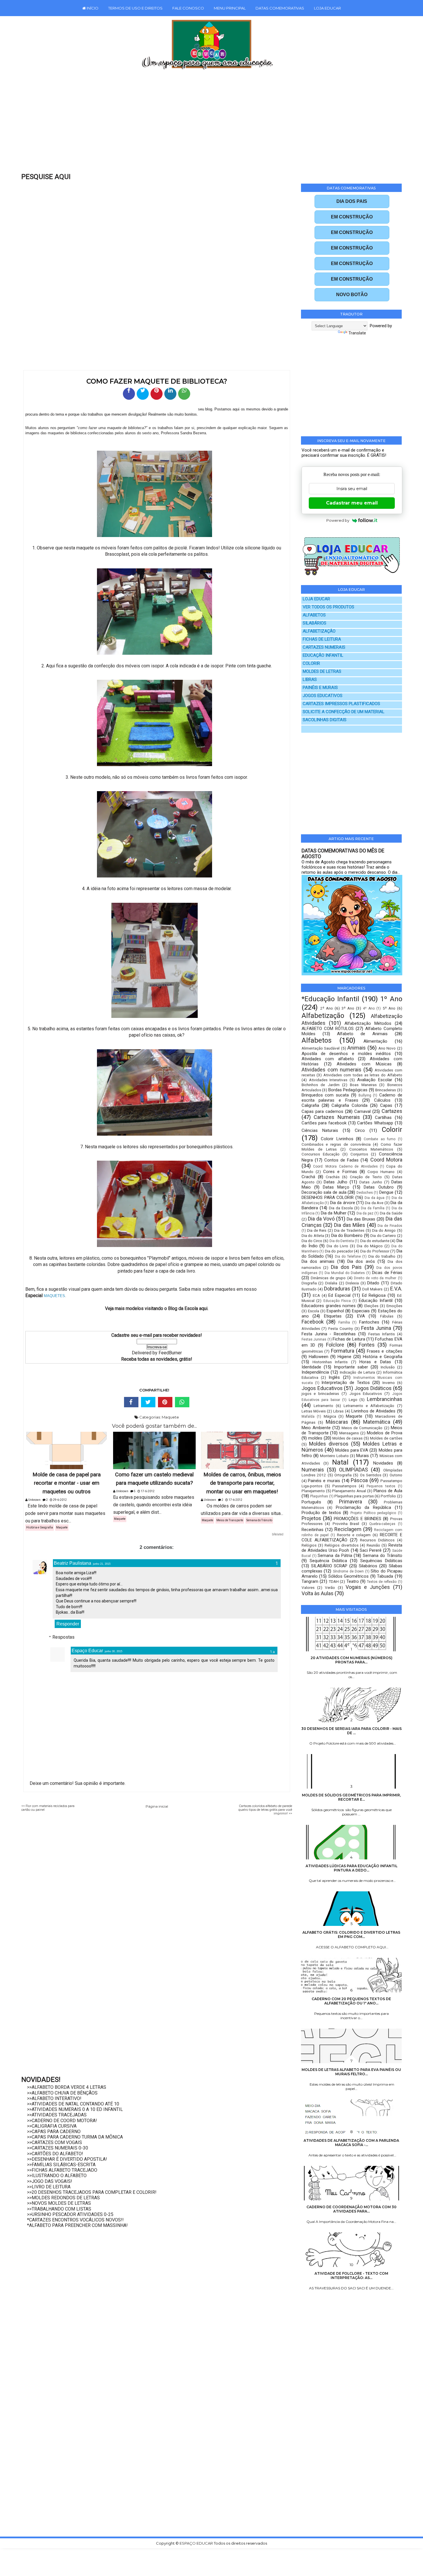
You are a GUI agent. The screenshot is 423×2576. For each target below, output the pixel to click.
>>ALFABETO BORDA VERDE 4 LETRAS (67, 2087)
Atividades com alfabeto (328, 1059)
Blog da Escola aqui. (188, 1308)
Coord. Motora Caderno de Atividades (345, 1166)
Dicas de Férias (387, 1273)
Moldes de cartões (386, 1438)
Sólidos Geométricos (348, 1576)
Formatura (343, 1351)
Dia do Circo (312, 1241)
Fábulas (387, 1316)
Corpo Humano (381, 1172)
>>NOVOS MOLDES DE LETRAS (59, 2203)
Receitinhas (313, 1530)
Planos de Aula (388, 1491)
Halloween (319, 1357)
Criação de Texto (366, 1177)
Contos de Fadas (341, 1160)
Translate (357, 333)
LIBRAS (310, 680)
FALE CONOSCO (188, 8)
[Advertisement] (199, 125)
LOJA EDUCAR (327, 8)
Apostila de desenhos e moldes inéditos (346, 1054)
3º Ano (348, 1008)
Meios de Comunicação (362, 1428)
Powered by (338, 520)
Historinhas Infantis (330, 1362)
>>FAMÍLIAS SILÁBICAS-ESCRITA (61, 2165)
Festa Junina (376, 1328)
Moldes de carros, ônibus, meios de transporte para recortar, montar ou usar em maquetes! (242, 1483)
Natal (340, 1462)
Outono (396, 1475)
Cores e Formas (340, 1172)
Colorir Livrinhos (337, 1139)
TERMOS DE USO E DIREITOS (135, 8)
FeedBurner (170, 1353)
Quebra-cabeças (382, 1524)
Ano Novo (387, 1048)
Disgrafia (309, 1283)
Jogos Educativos (322, 1388)
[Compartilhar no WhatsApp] (184, 394)
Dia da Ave (374, 1203)
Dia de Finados (390, 1226)
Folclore (335, 1345)
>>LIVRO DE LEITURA (49, 2187)
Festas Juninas (314, 1339)
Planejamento (313, 1491)
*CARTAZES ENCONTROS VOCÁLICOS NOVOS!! (75, 2220)
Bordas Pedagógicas (348, 1090)
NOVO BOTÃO (352, 295)
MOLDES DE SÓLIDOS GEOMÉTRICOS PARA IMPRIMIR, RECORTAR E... (351, 1797)
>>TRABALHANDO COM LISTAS (59, 2209)
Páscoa (359, 1480)
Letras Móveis (314, 1411)
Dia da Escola (341, 1208)
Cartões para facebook (324, 1123)
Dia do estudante (375, 1241)
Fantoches (369, 1322)
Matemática (377, 1422)
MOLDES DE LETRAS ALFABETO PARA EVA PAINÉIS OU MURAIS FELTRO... (351, 2072)
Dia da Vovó (321, 1219)
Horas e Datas (375, 1362)
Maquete (170, 1417)
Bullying (365, 1095)
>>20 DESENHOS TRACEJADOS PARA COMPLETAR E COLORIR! (92, 2192)
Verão (330, 1587)
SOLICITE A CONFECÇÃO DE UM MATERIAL (344, 712)
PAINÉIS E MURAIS (320, 688)
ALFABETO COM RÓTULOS (328, 1029)
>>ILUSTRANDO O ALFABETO (57, 2176)
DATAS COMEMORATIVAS (280, 8)
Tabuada (385, 1576)
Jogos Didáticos (373, 1388)
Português (311, 1502)
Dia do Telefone (348, 1256)
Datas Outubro (379, 1187)
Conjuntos (359, 1154)
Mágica (330, 1416)
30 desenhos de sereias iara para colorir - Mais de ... (351, 1731)
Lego (353, 1400)
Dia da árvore (343, 1203)
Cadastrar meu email (352, 503)
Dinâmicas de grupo (328, 1278)
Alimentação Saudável (321, 1048)
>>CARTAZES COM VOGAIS (55, 2142)
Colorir (392, 1130)
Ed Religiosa (374, 1295)
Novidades (383, 1463)
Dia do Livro (337, 1246)
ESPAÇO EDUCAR (197, 2543)
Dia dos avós (361, 1261)
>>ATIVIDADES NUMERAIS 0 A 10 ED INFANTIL (75, 2109)
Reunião (373, 1545)
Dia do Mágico (370, 1246)
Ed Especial (339, 1295)
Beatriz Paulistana (73, 1563)
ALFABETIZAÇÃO (319, 631)
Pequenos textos (381, 1486)
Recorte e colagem (354, 1535)
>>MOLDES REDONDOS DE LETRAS (63, 2198)
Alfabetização (323, 1016)
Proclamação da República (363, 1507)
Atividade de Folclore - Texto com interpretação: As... (351, 2276)
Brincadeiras (386, 1090)
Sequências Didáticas (381, 1561)
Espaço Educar (87, 1651)
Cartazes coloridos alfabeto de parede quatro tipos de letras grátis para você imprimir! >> (265, 1810)
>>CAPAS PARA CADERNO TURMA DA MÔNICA (75, 2137)
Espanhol (335, 1311)
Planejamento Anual (349, 1491)
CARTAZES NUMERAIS (324, 647)
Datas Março (336, 1187)
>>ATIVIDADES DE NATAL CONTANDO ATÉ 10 (73, 2104)
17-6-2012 (147, 1491)
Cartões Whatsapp (375, 1123)
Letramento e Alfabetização (369, 1406)
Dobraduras (337, 1289)
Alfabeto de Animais (362, 1034)
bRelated (278, 1534)
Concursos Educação (321, 1154)
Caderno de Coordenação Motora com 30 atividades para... (351, 2209)
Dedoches (365, 1193)
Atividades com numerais (331, 1070)
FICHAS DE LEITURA (322, 639)
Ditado (373, 1283)
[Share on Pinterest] (165, 1402)
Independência (315, 1372)
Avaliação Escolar (375, 1080)
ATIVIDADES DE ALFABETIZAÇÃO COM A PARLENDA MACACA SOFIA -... (351, 2143)
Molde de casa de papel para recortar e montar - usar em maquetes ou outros (67, 1483)
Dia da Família (373, 1208)
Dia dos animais (318, 1261)
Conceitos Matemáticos (371, 1149)
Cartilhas (383, 1117)
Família (344, 1322)
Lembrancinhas (385, 1399)
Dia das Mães (350, 1225)
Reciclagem (348, 1529)
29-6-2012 (60, 1500)
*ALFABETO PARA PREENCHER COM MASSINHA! (77, 2225)
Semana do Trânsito (259, 1520)
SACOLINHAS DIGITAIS (325, 720)
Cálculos (382, 1100)
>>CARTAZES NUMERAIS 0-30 (58, 2148)
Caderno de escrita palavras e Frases (352, 1098)
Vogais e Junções (368, 1587)
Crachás (333, 1177)
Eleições (371, 1306)
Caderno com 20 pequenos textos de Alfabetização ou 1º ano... (351, 2001)
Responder (68, 1624)
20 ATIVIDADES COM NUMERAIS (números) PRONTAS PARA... (351, 1660)
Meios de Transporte (230, 1520)
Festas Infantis (382, 1334)
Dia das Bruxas (361, 1219)
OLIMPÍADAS (354, 1470)
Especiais (361, 1311)
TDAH (334, 1581)
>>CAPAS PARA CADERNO (54, 2132)
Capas (386, 1105)
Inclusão (388, 1367)
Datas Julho (336, 1182)
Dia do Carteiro (383, 1235)
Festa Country (341, 1328)
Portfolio (388, 1496)
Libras (338, 1411)
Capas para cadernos (322, 1111)
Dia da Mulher (334, 1213)
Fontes (367, 1345)
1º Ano (391, 999)
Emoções (394, 1306)
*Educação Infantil (330, 999)
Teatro (353, 1581)
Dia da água (375, 1198)
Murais (363, 1456)
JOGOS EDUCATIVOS (323, 696)
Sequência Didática (328, 1561)
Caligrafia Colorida (349, 1105)
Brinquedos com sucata (325, 1095)
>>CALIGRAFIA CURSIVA (52, 2126)
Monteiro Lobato (334, 1456)
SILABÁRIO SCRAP (329, 1566)
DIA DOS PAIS (352, 201)
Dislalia (331, 1283)
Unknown (34, 1500)
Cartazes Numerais (337, 1117)
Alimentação (375, 1041)
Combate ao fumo (380, 1139)
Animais (357, 1048)
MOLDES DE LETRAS (322, 672)
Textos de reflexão (382, 1582)
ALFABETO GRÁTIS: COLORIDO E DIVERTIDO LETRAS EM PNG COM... (351, 1935)
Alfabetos (317, 1040)
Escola (314, 1311)
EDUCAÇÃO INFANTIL (323, 655)
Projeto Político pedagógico (373, 1513)
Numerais (313, 1470)
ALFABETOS (314, 615)
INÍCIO (92, 8)
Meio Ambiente (316, 1428)
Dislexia (352, 1283)
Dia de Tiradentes (349, 1230)
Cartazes (392, 1111)
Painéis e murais (324, 1481)
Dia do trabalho (382, 1256)
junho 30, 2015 (114, 1651)
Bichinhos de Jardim (321, 1085)
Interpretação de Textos (346, 1383)
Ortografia (343, 1475)
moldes (315, 1438)
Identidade (311, 1367)
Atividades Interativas (328, 1080)
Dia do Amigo (384, 1230)
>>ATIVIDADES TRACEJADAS (57, 2115)
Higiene (344, 1357)
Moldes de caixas (347, 1438)
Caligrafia (310, 1105)
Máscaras (337, 1422)
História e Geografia (40, 1527)
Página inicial (157, 1806)
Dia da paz (365, 1213)
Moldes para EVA (352, 1450)
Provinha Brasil (346, 1524)
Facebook (313, 1322)
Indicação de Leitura (357, 1372)
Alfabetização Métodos (368, 1023)
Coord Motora (386, 1160)
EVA (361, 1316)
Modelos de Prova (385, 1433)
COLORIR (311, 663)
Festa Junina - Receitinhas (329, 1334)
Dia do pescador (339, 1251)
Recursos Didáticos (377, 1540)
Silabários (368, 1566)
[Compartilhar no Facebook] (129, 394)
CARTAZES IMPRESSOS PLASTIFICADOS (341, 704)
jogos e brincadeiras (320, 1393)
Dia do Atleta (313, 1235)
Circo (360, 1130)
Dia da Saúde (391, 1213)
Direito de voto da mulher (375, 1278)
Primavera (350, 1502)
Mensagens (349, 1433)
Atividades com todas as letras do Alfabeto (363, 1075)
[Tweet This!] (148, 1402)
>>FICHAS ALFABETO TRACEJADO (62, 2170)
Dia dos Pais (346, 1267)
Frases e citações (384, 1351)
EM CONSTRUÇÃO (352, 217)
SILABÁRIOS (315, 623)
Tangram (310, 1581)
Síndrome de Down (348, 1571)
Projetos (311, 1518)
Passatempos (344, 1486)
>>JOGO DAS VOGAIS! (50, 2181)
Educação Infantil (376, 1301)
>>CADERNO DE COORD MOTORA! (62, 2121)
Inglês (334, 1377)
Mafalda (308, 1416)
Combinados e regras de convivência (336, 1144)
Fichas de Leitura (349, 1339)
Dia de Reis (317, 1230)
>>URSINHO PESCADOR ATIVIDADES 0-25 (70, 2214)
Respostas (63, 1637)
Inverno (389, 1383)
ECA (316, 1295)
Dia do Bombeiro (347, 1235)
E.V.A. (396, 1289)
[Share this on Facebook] (131, 1402)
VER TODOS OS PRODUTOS (328, 607)
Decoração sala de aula (324, 1192)
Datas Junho (371, 1182)
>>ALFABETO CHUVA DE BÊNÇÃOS (62, 2093)
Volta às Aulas (318, 1593)
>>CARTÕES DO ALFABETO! (55, 2154)
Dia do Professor (375, 1251)
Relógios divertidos (341, 1545)
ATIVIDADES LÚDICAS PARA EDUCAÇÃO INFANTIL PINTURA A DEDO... (351, 1868)
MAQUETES (54, 1296)
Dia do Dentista (342, 1241)
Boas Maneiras (363, 1085)
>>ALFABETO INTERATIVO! (54, 2098)
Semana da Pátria (335, 1555)
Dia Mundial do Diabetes (345, 1273)
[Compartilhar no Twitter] (143, 394)
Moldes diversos (329, 1444)
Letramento (323, 1406)
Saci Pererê (371, 1550)
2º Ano (327, 1008)
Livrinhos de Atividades (373, 1411)
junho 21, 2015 (102, 1564)
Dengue (386, 1192)
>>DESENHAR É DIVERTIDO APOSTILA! (67, 2159)
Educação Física (337, 1301)
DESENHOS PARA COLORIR (328, 1197)
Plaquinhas (319, 1496)
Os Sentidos (371, 1475)
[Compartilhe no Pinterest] (157, 394)
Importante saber (351, 1367)
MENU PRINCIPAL (230, 8)
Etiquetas (333, 1316)
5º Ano (389, 1008)
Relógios (309, 1545)
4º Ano (369, 1008)
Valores (308, 1587)
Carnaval (362, 1111)
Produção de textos (321, 1513)
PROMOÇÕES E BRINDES (358, 1519)
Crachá (308, 1177)
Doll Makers (372, 1289)
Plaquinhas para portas (354, 1496)
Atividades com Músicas (364, 1064)
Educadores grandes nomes (329, 1306)
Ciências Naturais (320, 1130)
